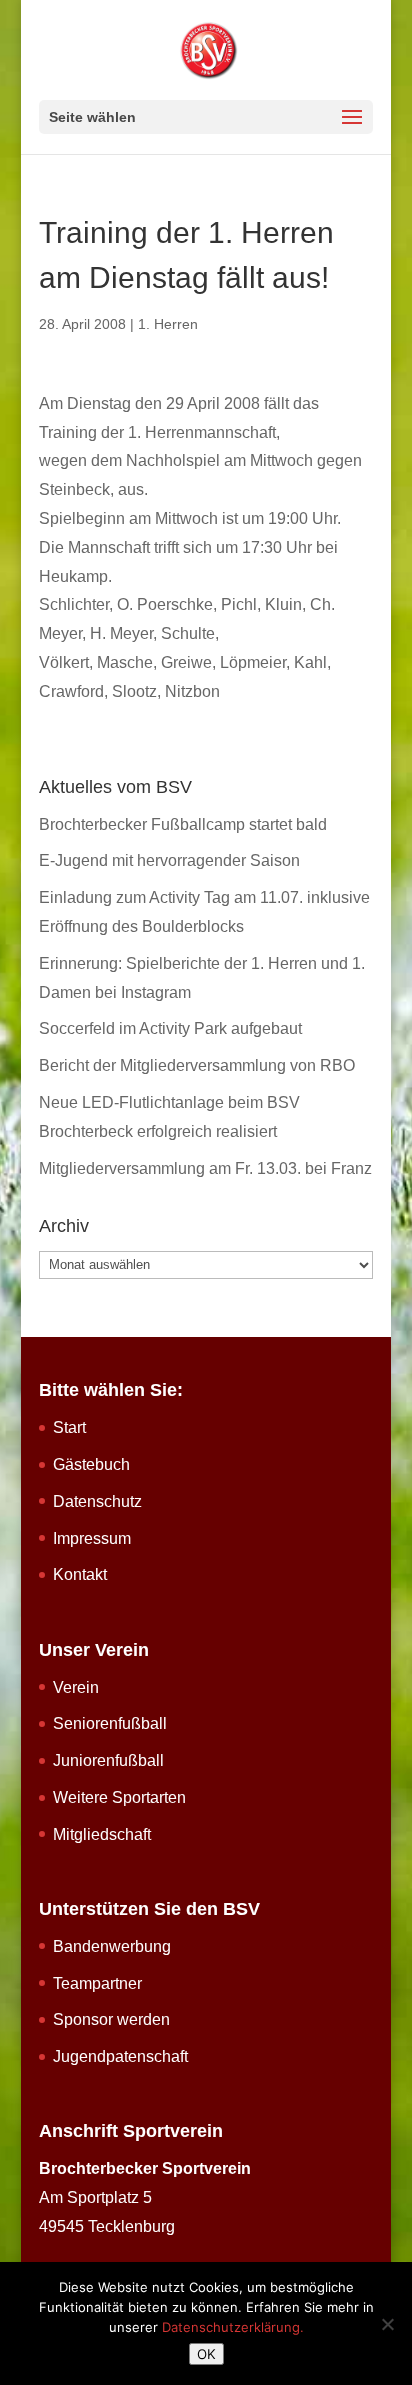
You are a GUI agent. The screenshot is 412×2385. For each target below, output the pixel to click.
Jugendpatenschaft (120, 2056)
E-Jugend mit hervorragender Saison (169, 860)
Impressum (92, 1538)
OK (206, 2354)
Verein (76, 1687)
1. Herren (168, 324)
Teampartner (97, 1983)
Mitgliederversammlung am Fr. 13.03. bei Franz (205, 1168)
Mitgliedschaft (102, 1834)
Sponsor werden (111, 2019)
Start (69, 1427)
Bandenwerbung (112, 1946)
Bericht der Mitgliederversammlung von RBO (197, 1065)
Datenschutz (97, 1501)
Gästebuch (91, 1464)
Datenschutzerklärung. (233, 2327)
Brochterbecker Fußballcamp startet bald (183, 824)
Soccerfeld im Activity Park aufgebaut (170, 1028)
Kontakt (80, 1574)
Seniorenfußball (110, 1723)
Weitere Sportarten (119, 1797)
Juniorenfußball (108, 1760)
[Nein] (387, 2324)
